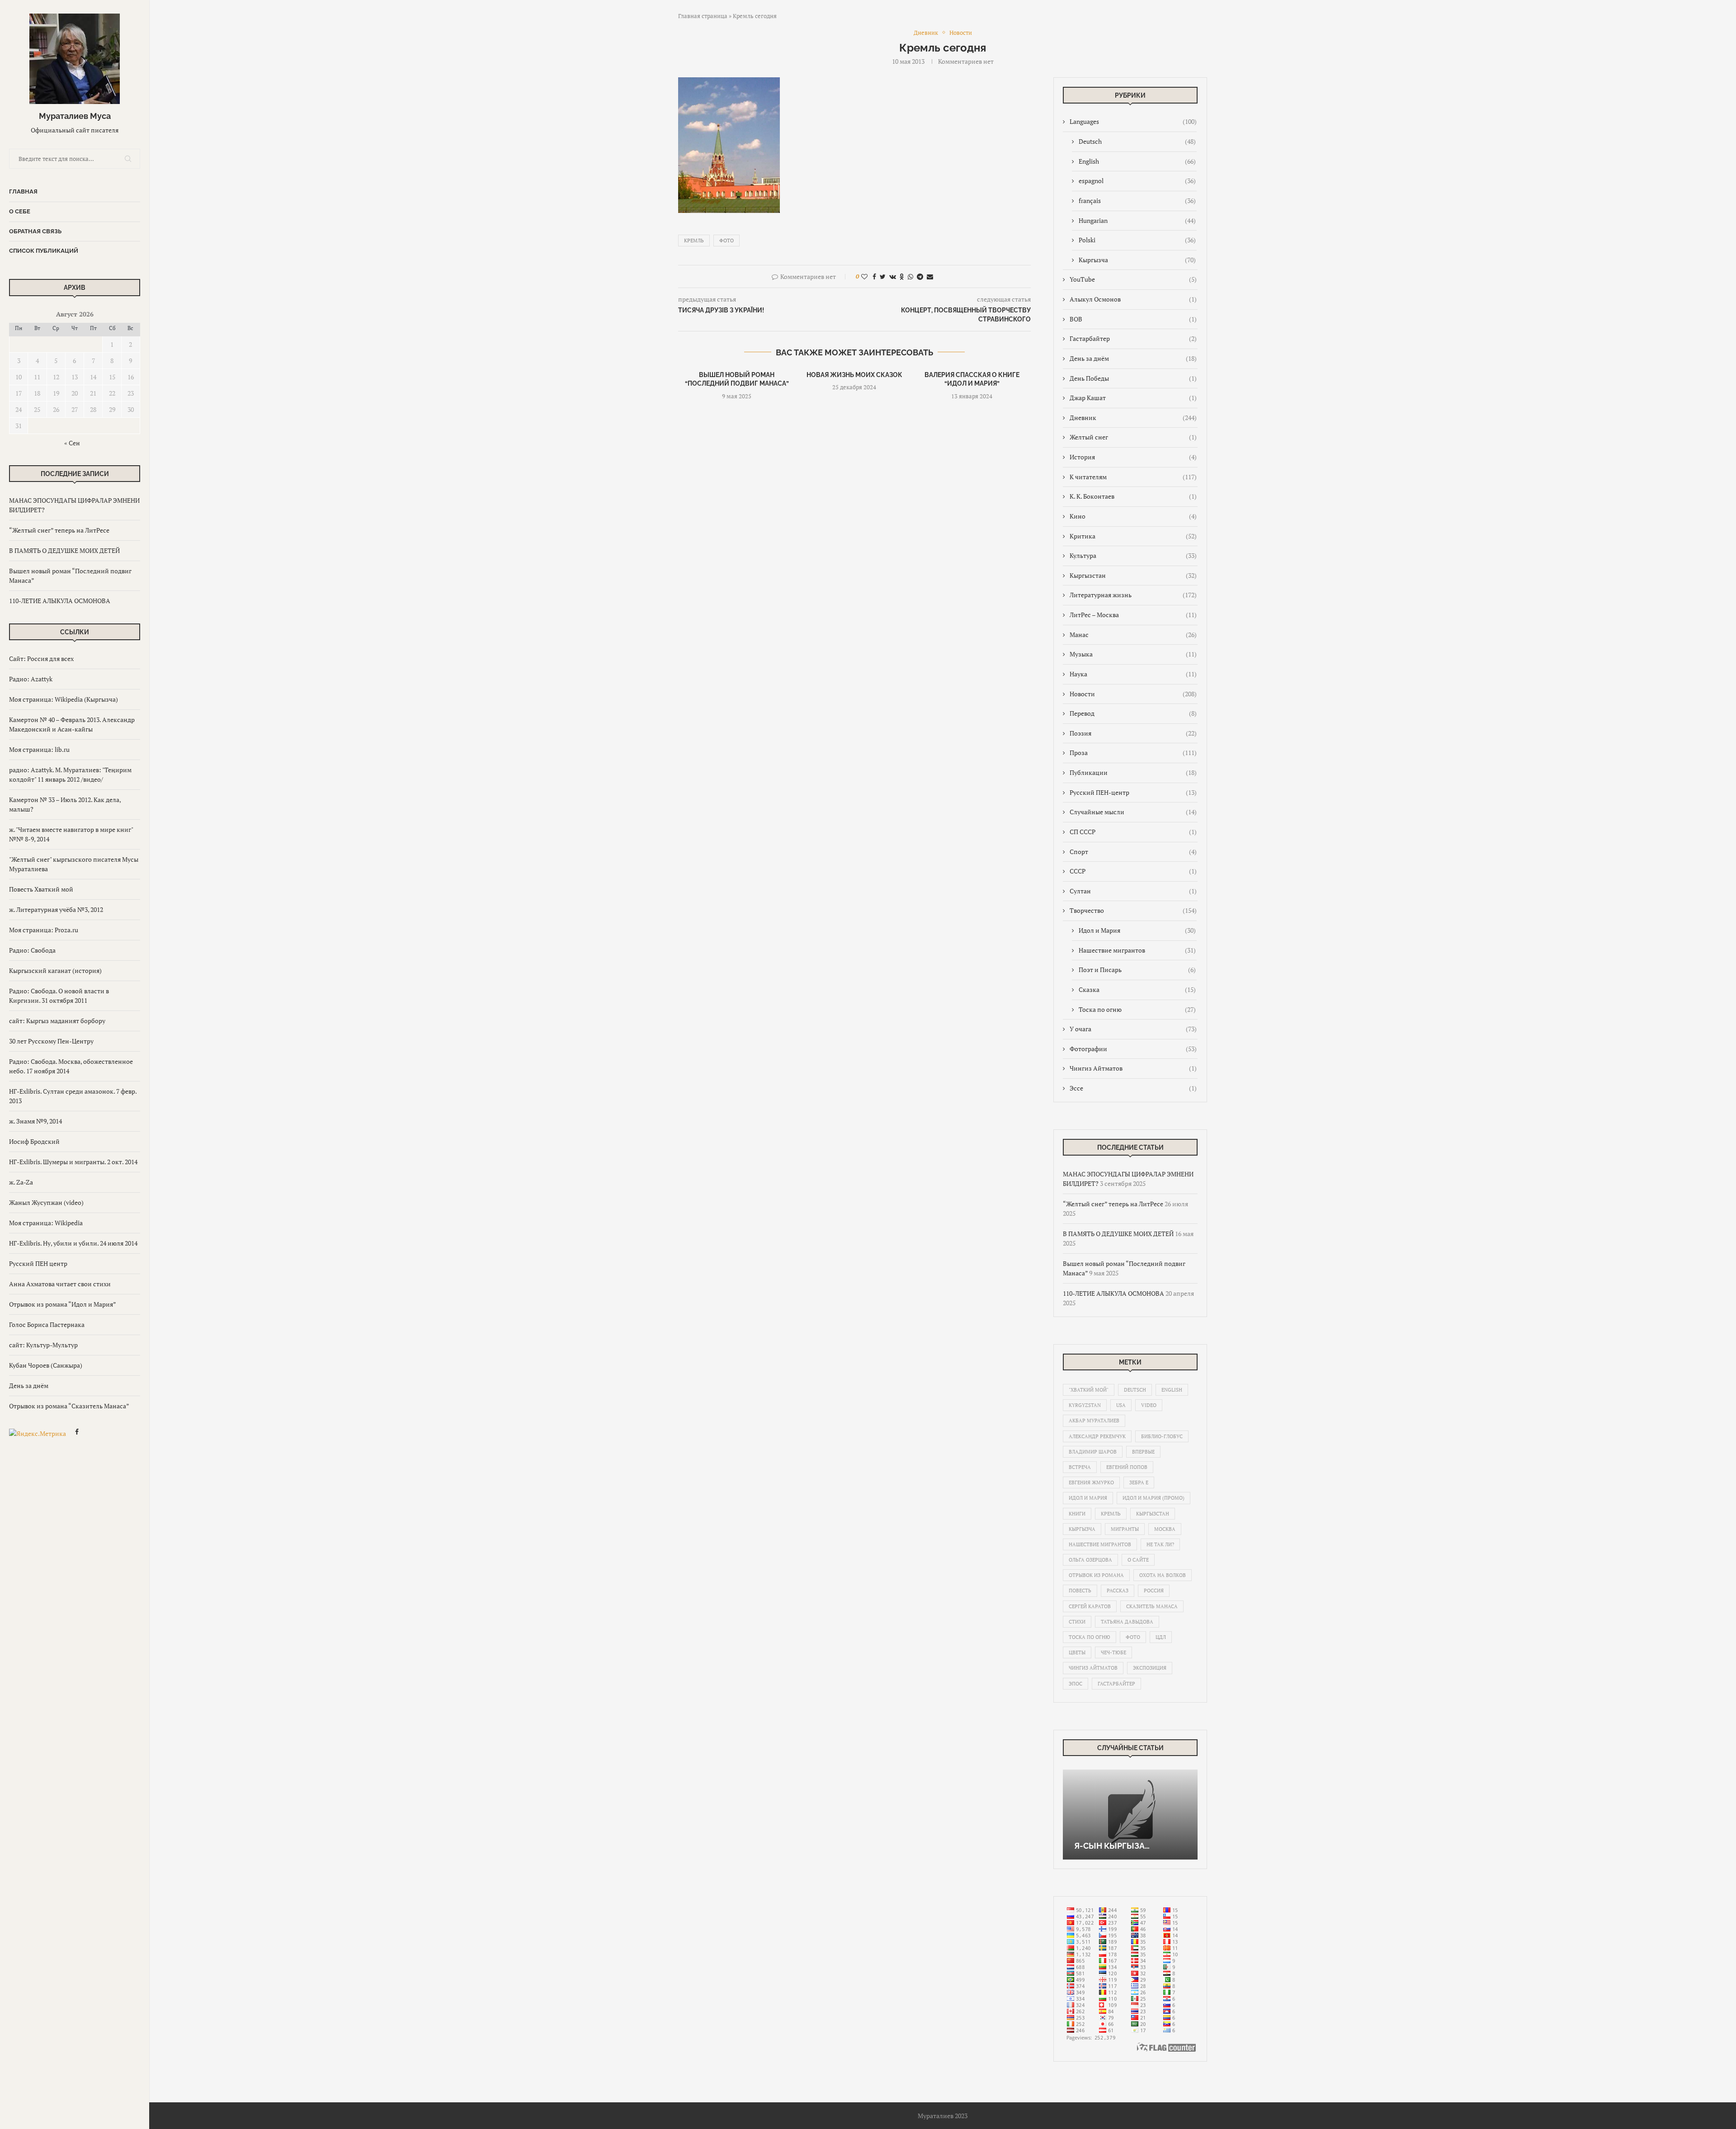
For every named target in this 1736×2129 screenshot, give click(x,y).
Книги (1077, 1514)
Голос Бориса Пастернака (47, 1324)
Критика (1133, 536)
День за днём (29, 1386)
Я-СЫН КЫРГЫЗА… (1112, 1846)
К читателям (1133, 477)
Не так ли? (1160, 1544)
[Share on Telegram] (920, 276)
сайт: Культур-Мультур (43, 1345)
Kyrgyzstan (1085, 1405)
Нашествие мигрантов (1137, 950)
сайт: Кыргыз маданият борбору (57, 1021)
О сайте (1138, 1560)
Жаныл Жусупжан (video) (46, 1202)
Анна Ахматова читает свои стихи (60, 1284)
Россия (1154, 1591)
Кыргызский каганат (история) (55, 970)
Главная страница (703, 16)
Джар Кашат (1133, 398)
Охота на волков (1163, 1575)
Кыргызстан (1133, 575)
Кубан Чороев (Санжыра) (46, 1365)
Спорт (1133, 852)
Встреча (1080, 1467)
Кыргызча (1137, 260)
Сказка (1137, 989)
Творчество (1133, 910)
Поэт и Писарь (1137, 970)
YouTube (1133, 279)
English (1137, 161)
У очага (1133, 1029)
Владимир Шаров (1093, 1452)
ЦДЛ (1161, 1637)
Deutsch (1137, 141)
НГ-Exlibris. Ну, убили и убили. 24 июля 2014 (73, 1243)
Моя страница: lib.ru (39, 749)
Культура (1133, 555)
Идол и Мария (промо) (1153, 1498)
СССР (1133, 871)
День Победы (1133, 378)
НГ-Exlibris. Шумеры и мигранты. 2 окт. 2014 (73, 1162)
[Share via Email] (930, 276)
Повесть (1080, 1591)
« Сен (72, 443)
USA (1121, 1405)
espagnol (1137, 181)
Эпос (1076, 1684)
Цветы (1077, 1652)
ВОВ (1133, 319)
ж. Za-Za (21, 1182)
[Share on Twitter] (883, 276)
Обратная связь (35, 231)
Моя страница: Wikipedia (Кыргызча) (64, 699)
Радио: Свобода (32, 950)
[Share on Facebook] (874, 276)
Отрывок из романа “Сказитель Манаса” (69, 1406)
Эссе (1133, 1088)
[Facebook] (77, 1433)
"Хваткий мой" (1089, 1390)
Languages (1133, 121)
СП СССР (1133, 832)
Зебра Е (1139, 1482)
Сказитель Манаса (1152, 1606)
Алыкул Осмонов (1133, 299)
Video (1149, 1405)
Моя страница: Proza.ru (44, 930)
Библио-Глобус (1162, 1436)
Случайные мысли (1133, 812)
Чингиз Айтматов (1133, 1068)
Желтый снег (1133, 437)
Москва (1165, 1529)
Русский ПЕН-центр (1133, 792)
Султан (1133, 891)
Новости (1133, 694)
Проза (1133, 753)
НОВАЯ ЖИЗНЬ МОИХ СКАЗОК (854, 375)
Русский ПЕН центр (38, 1263)
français (1137, 201)
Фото (726, 241)
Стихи (1077, 1622)
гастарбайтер (1116, 1684)
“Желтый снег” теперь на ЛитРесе (59, 530)
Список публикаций (44, 251)
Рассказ (1118, 1591)
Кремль (694, 241)
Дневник (1133, 418)
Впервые (1143, 1452)
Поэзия (1133, 733)
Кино (1133, 516)
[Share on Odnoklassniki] (902, 276)
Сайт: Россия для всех (41, 659)
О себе (20, 211)
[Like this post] (864, 276)
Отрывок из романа (1096, 1575)
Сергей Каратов (1090, 1606)
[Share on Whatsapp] (910, 276)
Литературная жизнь (1133, 595)
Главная (23, 191)
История (1133, 457)
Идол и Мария (1137, 930)
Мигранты (1125, 1529)
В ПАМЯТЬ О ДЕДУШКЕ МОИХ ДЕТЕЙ (64, 550)
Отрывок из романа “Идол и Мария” (63, 1304)
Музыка (1133, 654)
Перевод (1133, 713)
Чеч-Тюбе (1113, 1652)
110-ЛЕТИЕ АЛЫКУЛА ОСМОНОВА (60, 601)
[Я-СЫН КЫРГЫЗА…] (1130, 1815)
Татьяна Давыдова (1127, 1622)
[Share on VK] (893, 276)
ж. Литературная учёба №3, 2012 (56, 909)
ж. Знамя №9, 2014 (35, 1121)
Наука (1133, 674)
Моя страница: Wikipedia (46, 1223)
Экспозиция (1150, 1668)
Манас (1133, 635)
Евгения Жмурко (1091, 1482)
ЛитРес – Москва (1133, 615)
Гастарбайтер (1133, 338)
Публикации (1133, 772)
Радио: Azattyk (31, 679)
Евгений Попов (1127, 1467)
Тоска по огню (1137, 1009)
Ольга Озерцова (1090, 1560)
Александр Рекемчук (1097, 1436)
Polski (1137, 240)
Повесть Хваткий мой (41, 889)
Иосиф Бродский (34, 1141)
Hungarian (1137, 220)
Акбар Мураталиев (1094, 1421)
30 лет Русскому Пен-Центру (51, 1041)
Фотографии (1133, 1049)
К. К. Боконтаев (1133, 496)
